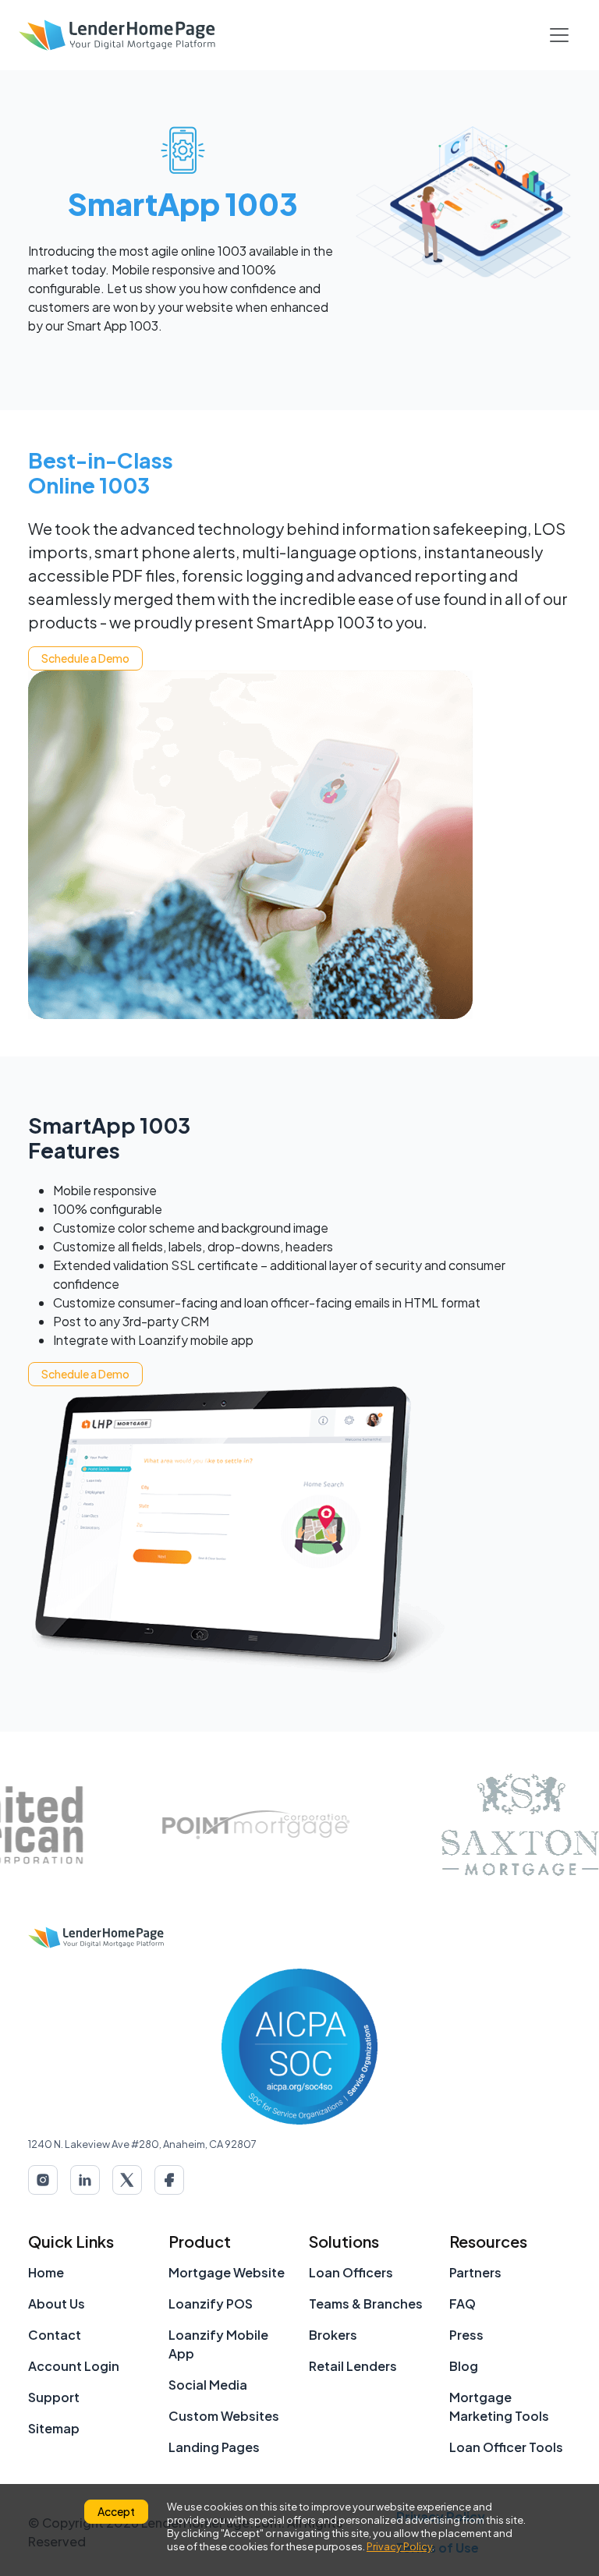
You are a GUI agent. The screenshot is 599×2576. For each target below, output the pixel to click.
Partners (475, 2272)
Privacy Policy (399, 2546)
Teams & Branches (366, 2304)
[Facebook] (169, 2180)
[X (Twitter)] (127, 2180)
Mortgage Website (227, 2272)
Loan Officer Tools (506, 2447)
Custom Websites (224, 2416)
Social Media (208, 2385)
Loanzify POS (211, 2304)
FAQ (463, 2304)
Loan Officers (351, 2272)
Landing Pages (214, 2447)
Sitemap (54, 2428)
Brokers (333, 2335)
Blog (464, 2366)
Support (54, 2397)
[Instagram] (43, 2180)
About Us (57, 2304)
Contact (55, 2335)
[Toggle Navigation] (559, 35)
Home (46, 2272)
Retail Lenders (353, 2366)
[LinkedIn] (85, 2180)
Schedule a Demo (85, 658)
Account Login (74, 2366)
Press (466, 2335)
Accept (116, 2511)
